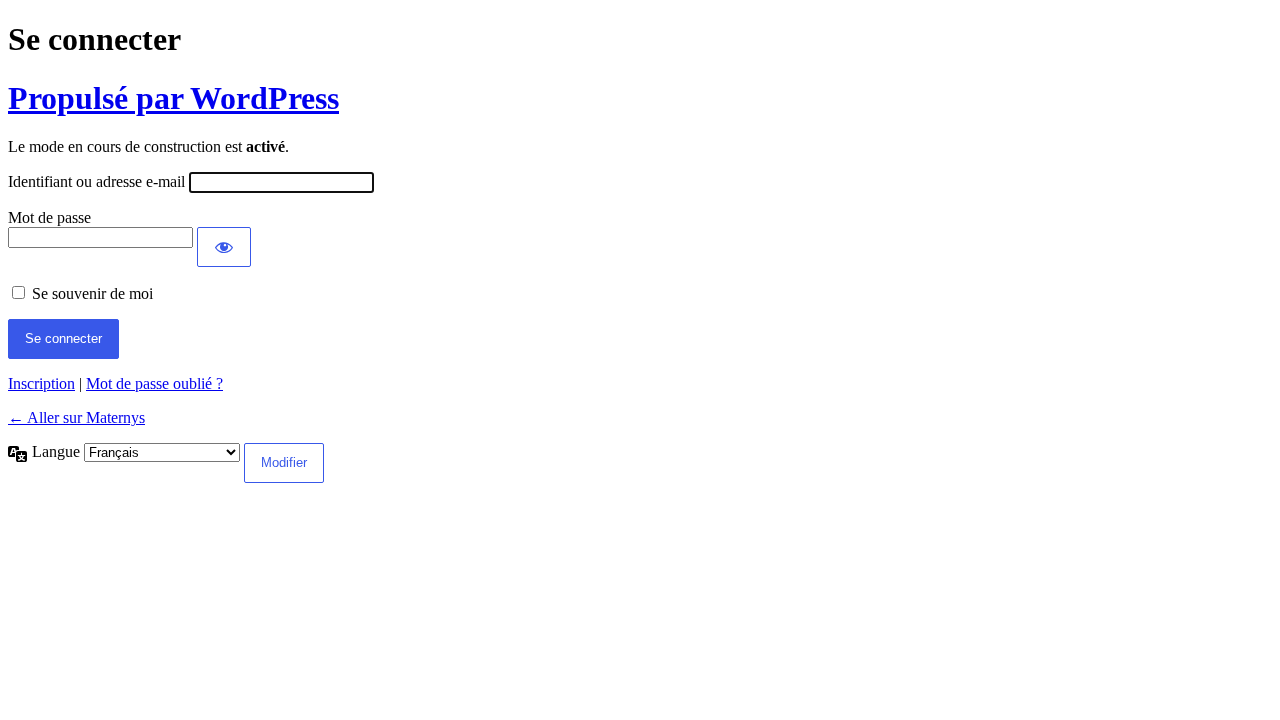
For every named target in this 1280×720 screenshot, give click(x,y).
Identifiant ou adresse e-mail (96, 181)
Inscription (41, 383)
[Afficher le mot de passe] (224, 247)
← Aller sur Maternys (76, 417)
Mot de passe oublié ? (154, 383)
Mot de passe (49, 217)
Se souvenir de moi (92, 293)
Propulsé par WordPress (173, 98)
